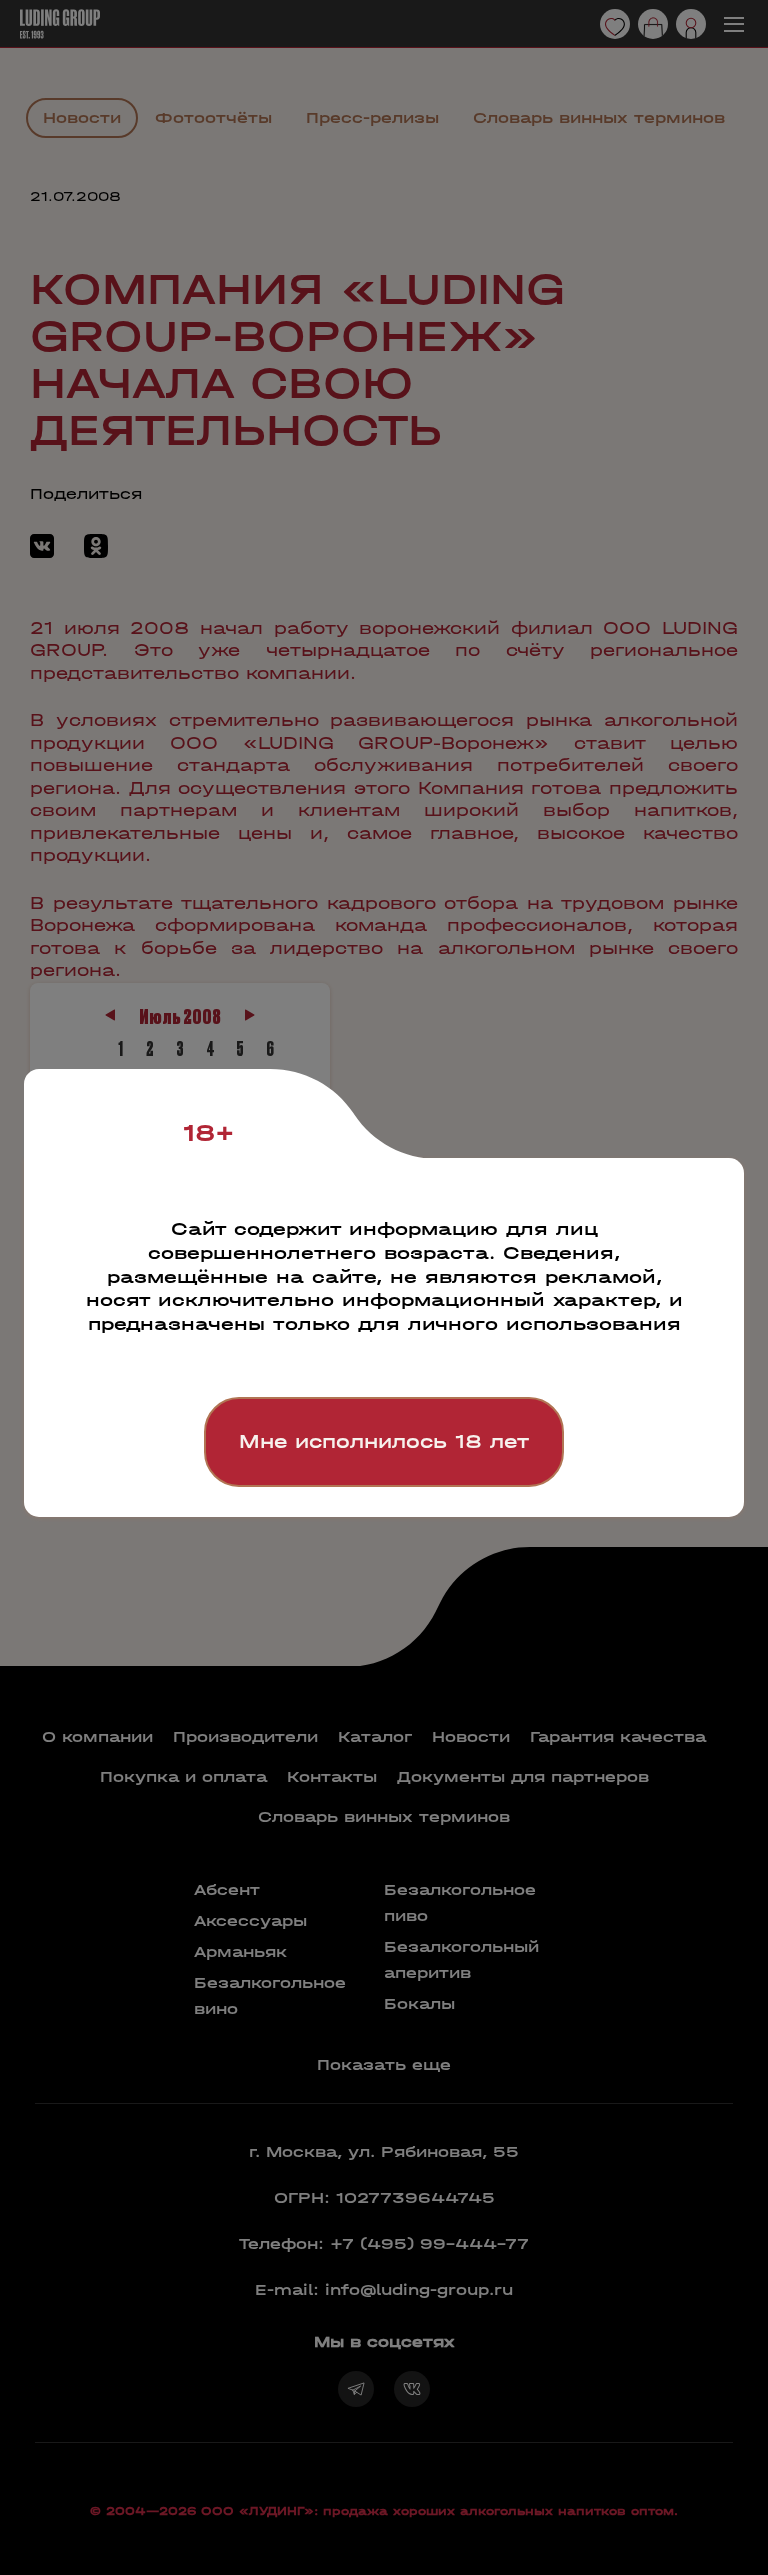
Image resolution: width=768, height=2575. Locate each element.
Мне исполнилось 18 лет (384, 1441)
